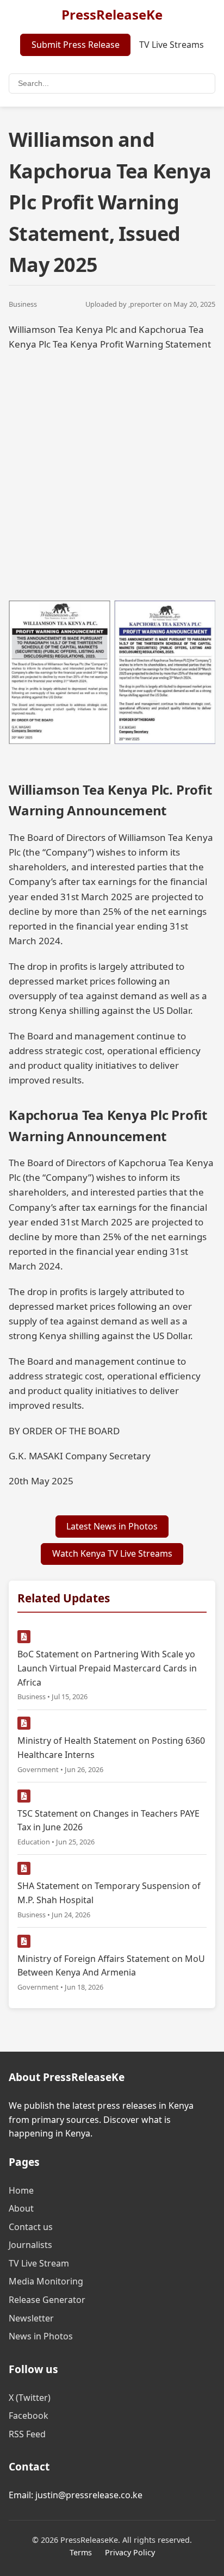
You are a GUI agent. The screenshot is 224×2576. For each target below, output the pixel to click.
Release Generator (47, 2300)
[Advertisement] (112, 474)
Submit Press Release (76, 45)
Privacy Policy (130, 2552)
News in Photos (41, 2336)
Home (21, 2190)
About (21, 2208)
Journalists (30, 2245)
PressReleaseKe (112, 14)
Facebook (29, 2416)
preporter (146, 304)
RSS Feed (27, 2434)
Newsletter (31, 2318)
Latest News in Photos (112, 1526)
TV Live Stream (39, 2263)
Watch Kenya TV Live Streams (112, 1553)
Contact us (31, 2227)
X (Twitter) (30, 2398)
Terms (81, 2552)
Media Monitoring (46, 2281)
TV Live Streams (172, 45)
